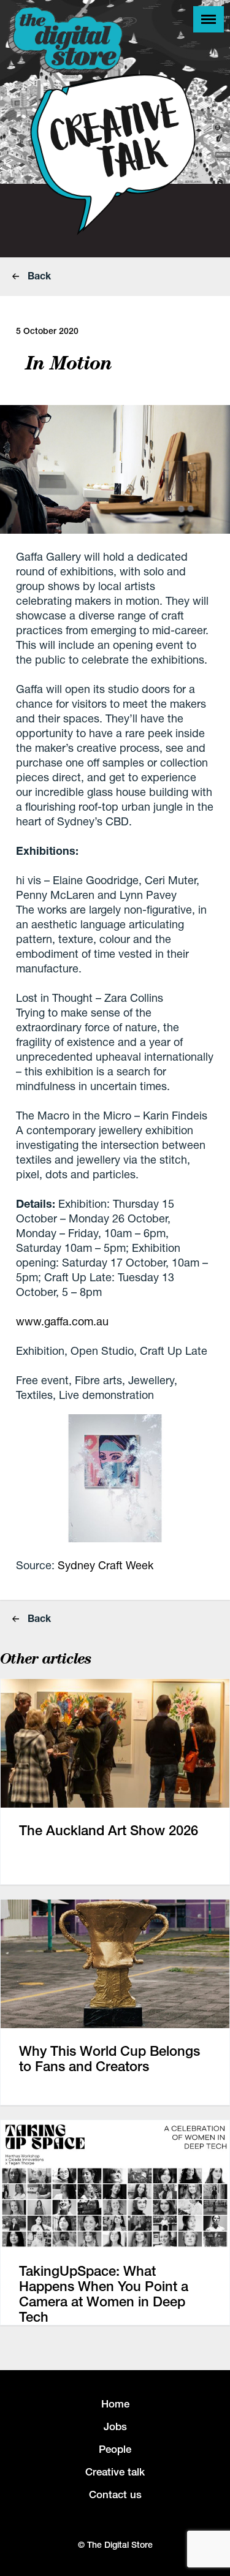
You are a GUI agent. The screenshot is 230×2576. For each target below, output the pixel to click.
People (115, 2449)
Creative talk (115, 2472)
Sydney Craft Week (105, 1565)
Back (38, 275)
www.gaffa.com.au (62, 1321)
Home (115, 2404)
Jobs (115, 2426)
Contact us (115, 2495)
